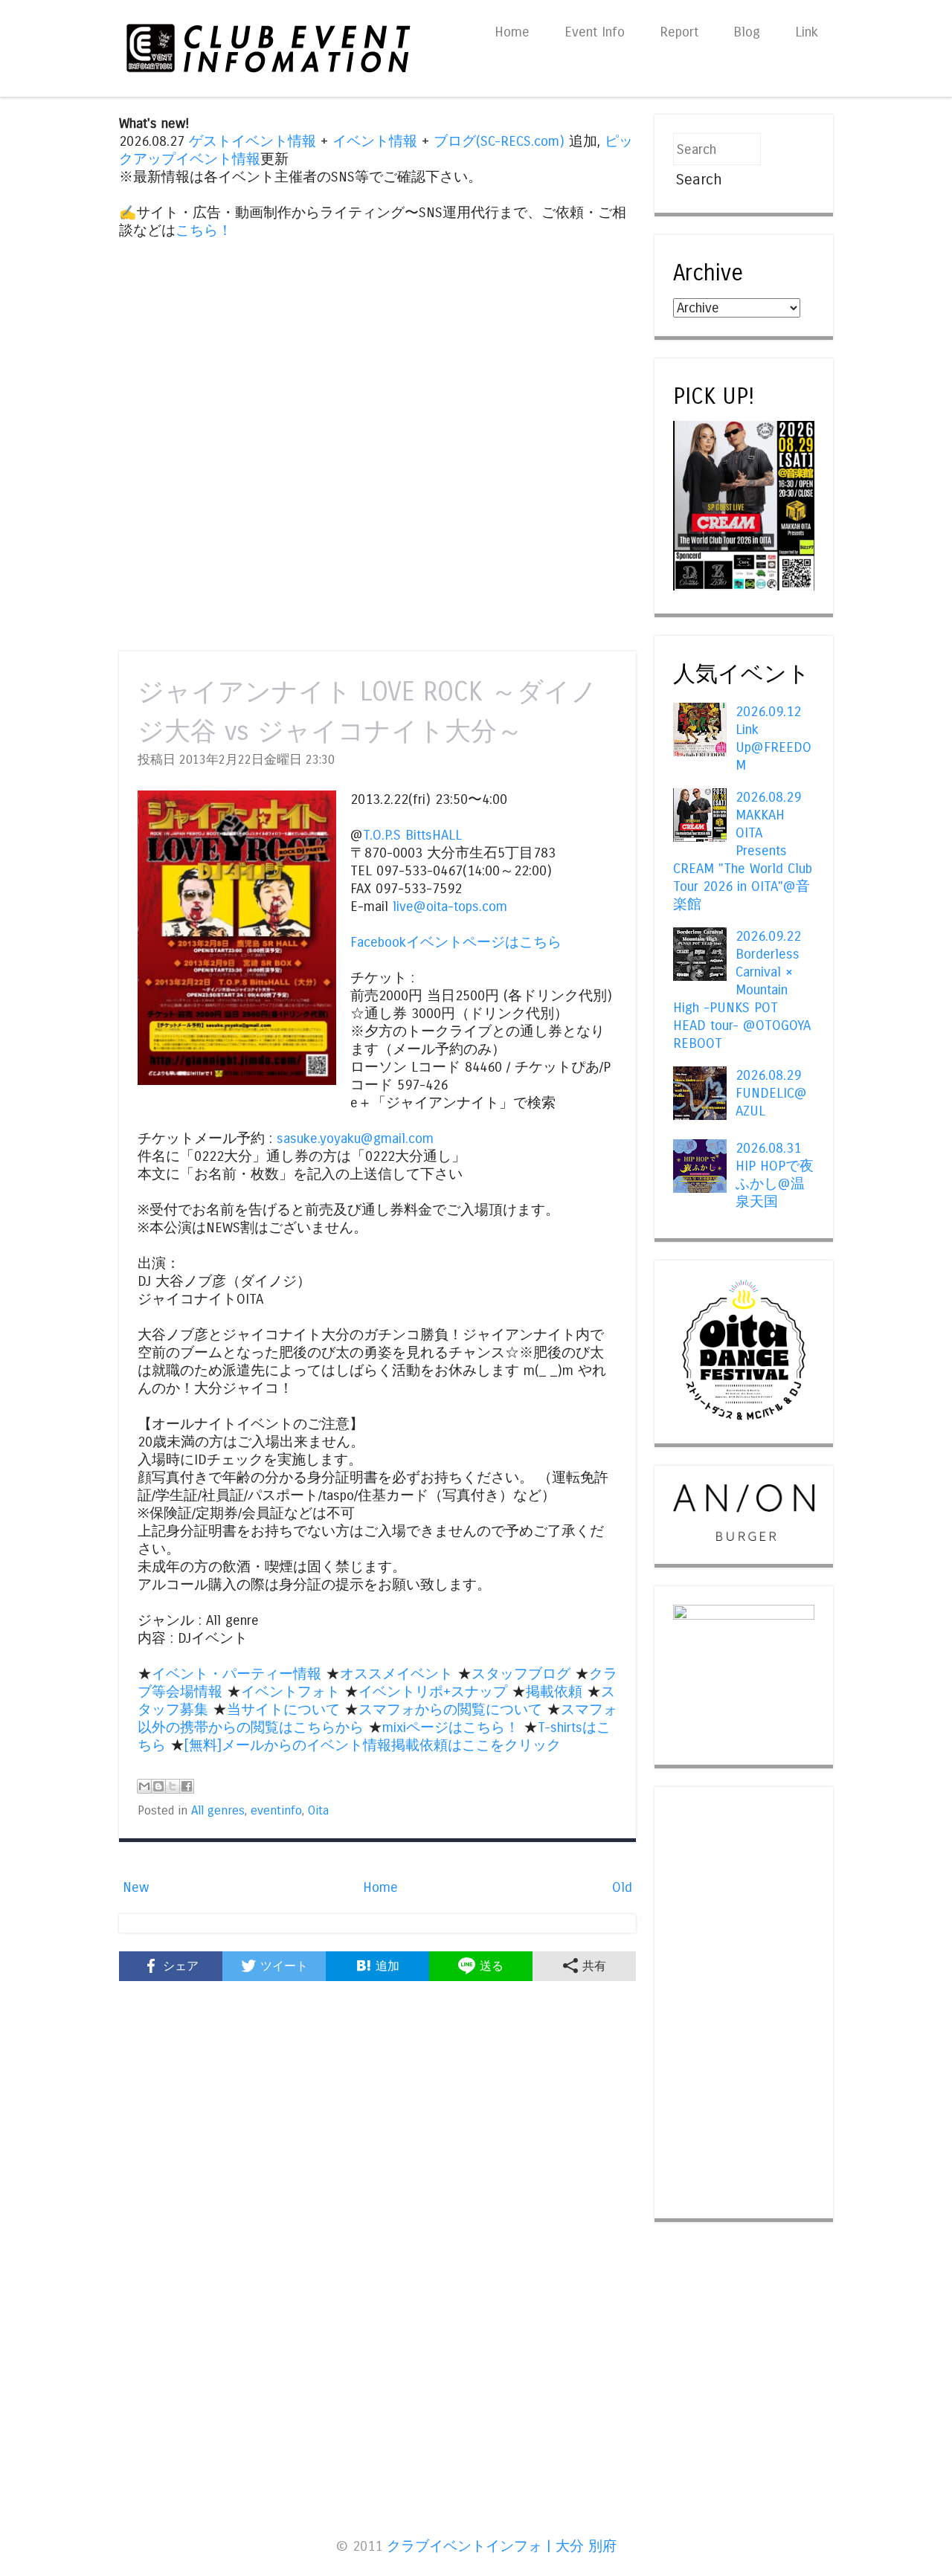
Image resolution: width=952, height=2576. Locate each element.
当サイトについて (283, 1710)
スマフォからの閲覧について (450, 1710)
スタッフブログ (521, 1674)
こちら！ (204, 231)
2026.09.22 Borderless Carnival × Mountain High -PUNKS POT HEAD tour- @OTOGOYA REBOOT (742, 990)
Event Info (595, 32)
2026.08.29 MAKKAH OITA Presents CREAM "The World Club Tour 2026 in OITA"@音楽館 (743, 851)
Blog (747, 32)
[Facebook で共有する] (187, 1786)
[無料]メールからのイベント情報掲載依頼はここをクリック (373, 1745)
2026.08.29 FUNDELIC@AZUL (771, 1093)
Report (679, 32)
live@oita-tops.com (450, 907)
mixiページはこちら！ (451, 1727)
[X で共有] (173, 1786)
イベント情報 (375, 141)
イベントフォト (290, 1692)
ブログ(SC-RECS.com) (499, 141)
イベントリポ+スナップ (433, 1692)
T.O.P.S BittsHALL (412, 835)
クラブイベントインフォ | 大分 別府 (502, 2546)
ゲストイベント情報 (253, 141)
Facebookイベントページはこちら (456, 942)
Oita (318, 1811)
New (136, 1887)
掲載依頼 (554, 1692)
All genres (218, 1811)
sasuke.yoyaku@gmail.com (355, 1139)
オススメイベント (396, 1674)
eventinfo (276, 1811)
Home (512, 32)
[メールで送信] (144, 1786)
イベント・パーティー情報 (237, 1674)
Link (807, 32)
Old (622, 1887)
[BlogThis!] (158, 1786)
